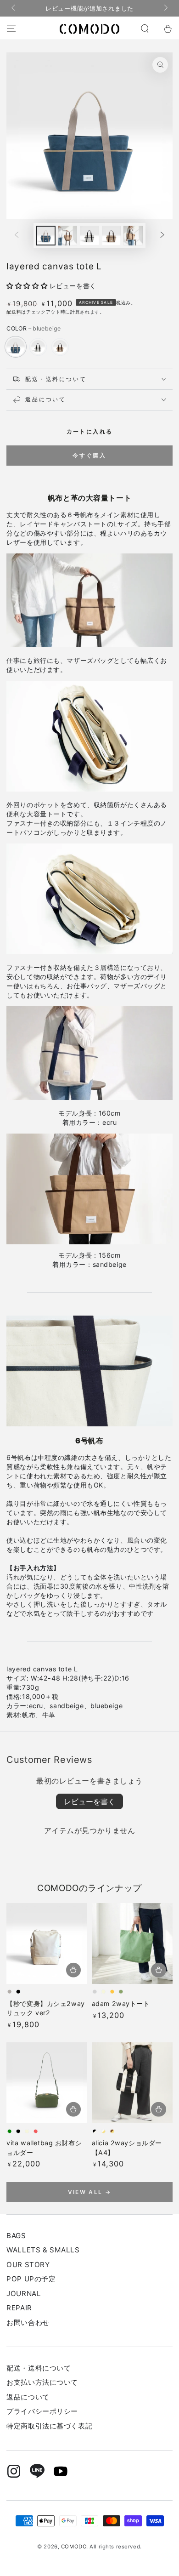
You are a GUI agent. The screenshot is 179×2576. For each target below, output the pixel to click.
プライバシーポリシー (42, 2411)
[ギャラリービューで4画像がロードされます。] (112, 236)
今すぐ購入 (89, 455)
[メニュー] (11, 29)
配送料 (14, 312)
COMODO (74, 2547)
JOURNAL (24, 2294)
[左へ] (14, 8)
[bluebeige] (16, 347)
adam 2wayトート (121, 2003)
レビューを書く (89, 1801)
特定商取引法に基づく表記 (49, 2426)
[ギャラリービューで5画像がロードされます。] (133, 236)
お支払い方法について (42, 2382)
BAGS (16, 2236)
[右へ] (165, 8)
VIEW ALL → (90, 2192)
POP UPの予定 (31, 2279)
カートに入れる (90, 431)
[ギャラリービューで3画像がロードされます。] (89, 236)
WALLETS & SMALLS (43, 2250)
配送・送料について (39, 2368)
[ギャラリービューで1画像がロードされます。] (46, 236)
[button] (145, 29)
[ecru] (38, 347)
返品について (28, 2397)
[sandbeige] (60, 347)
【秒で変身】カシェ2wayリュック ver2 (45, 2008)
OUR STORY (28, 2265)
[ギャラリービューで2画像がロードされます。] (68, 236)
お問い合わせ (28, 2322)
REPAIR (19, 2308)
